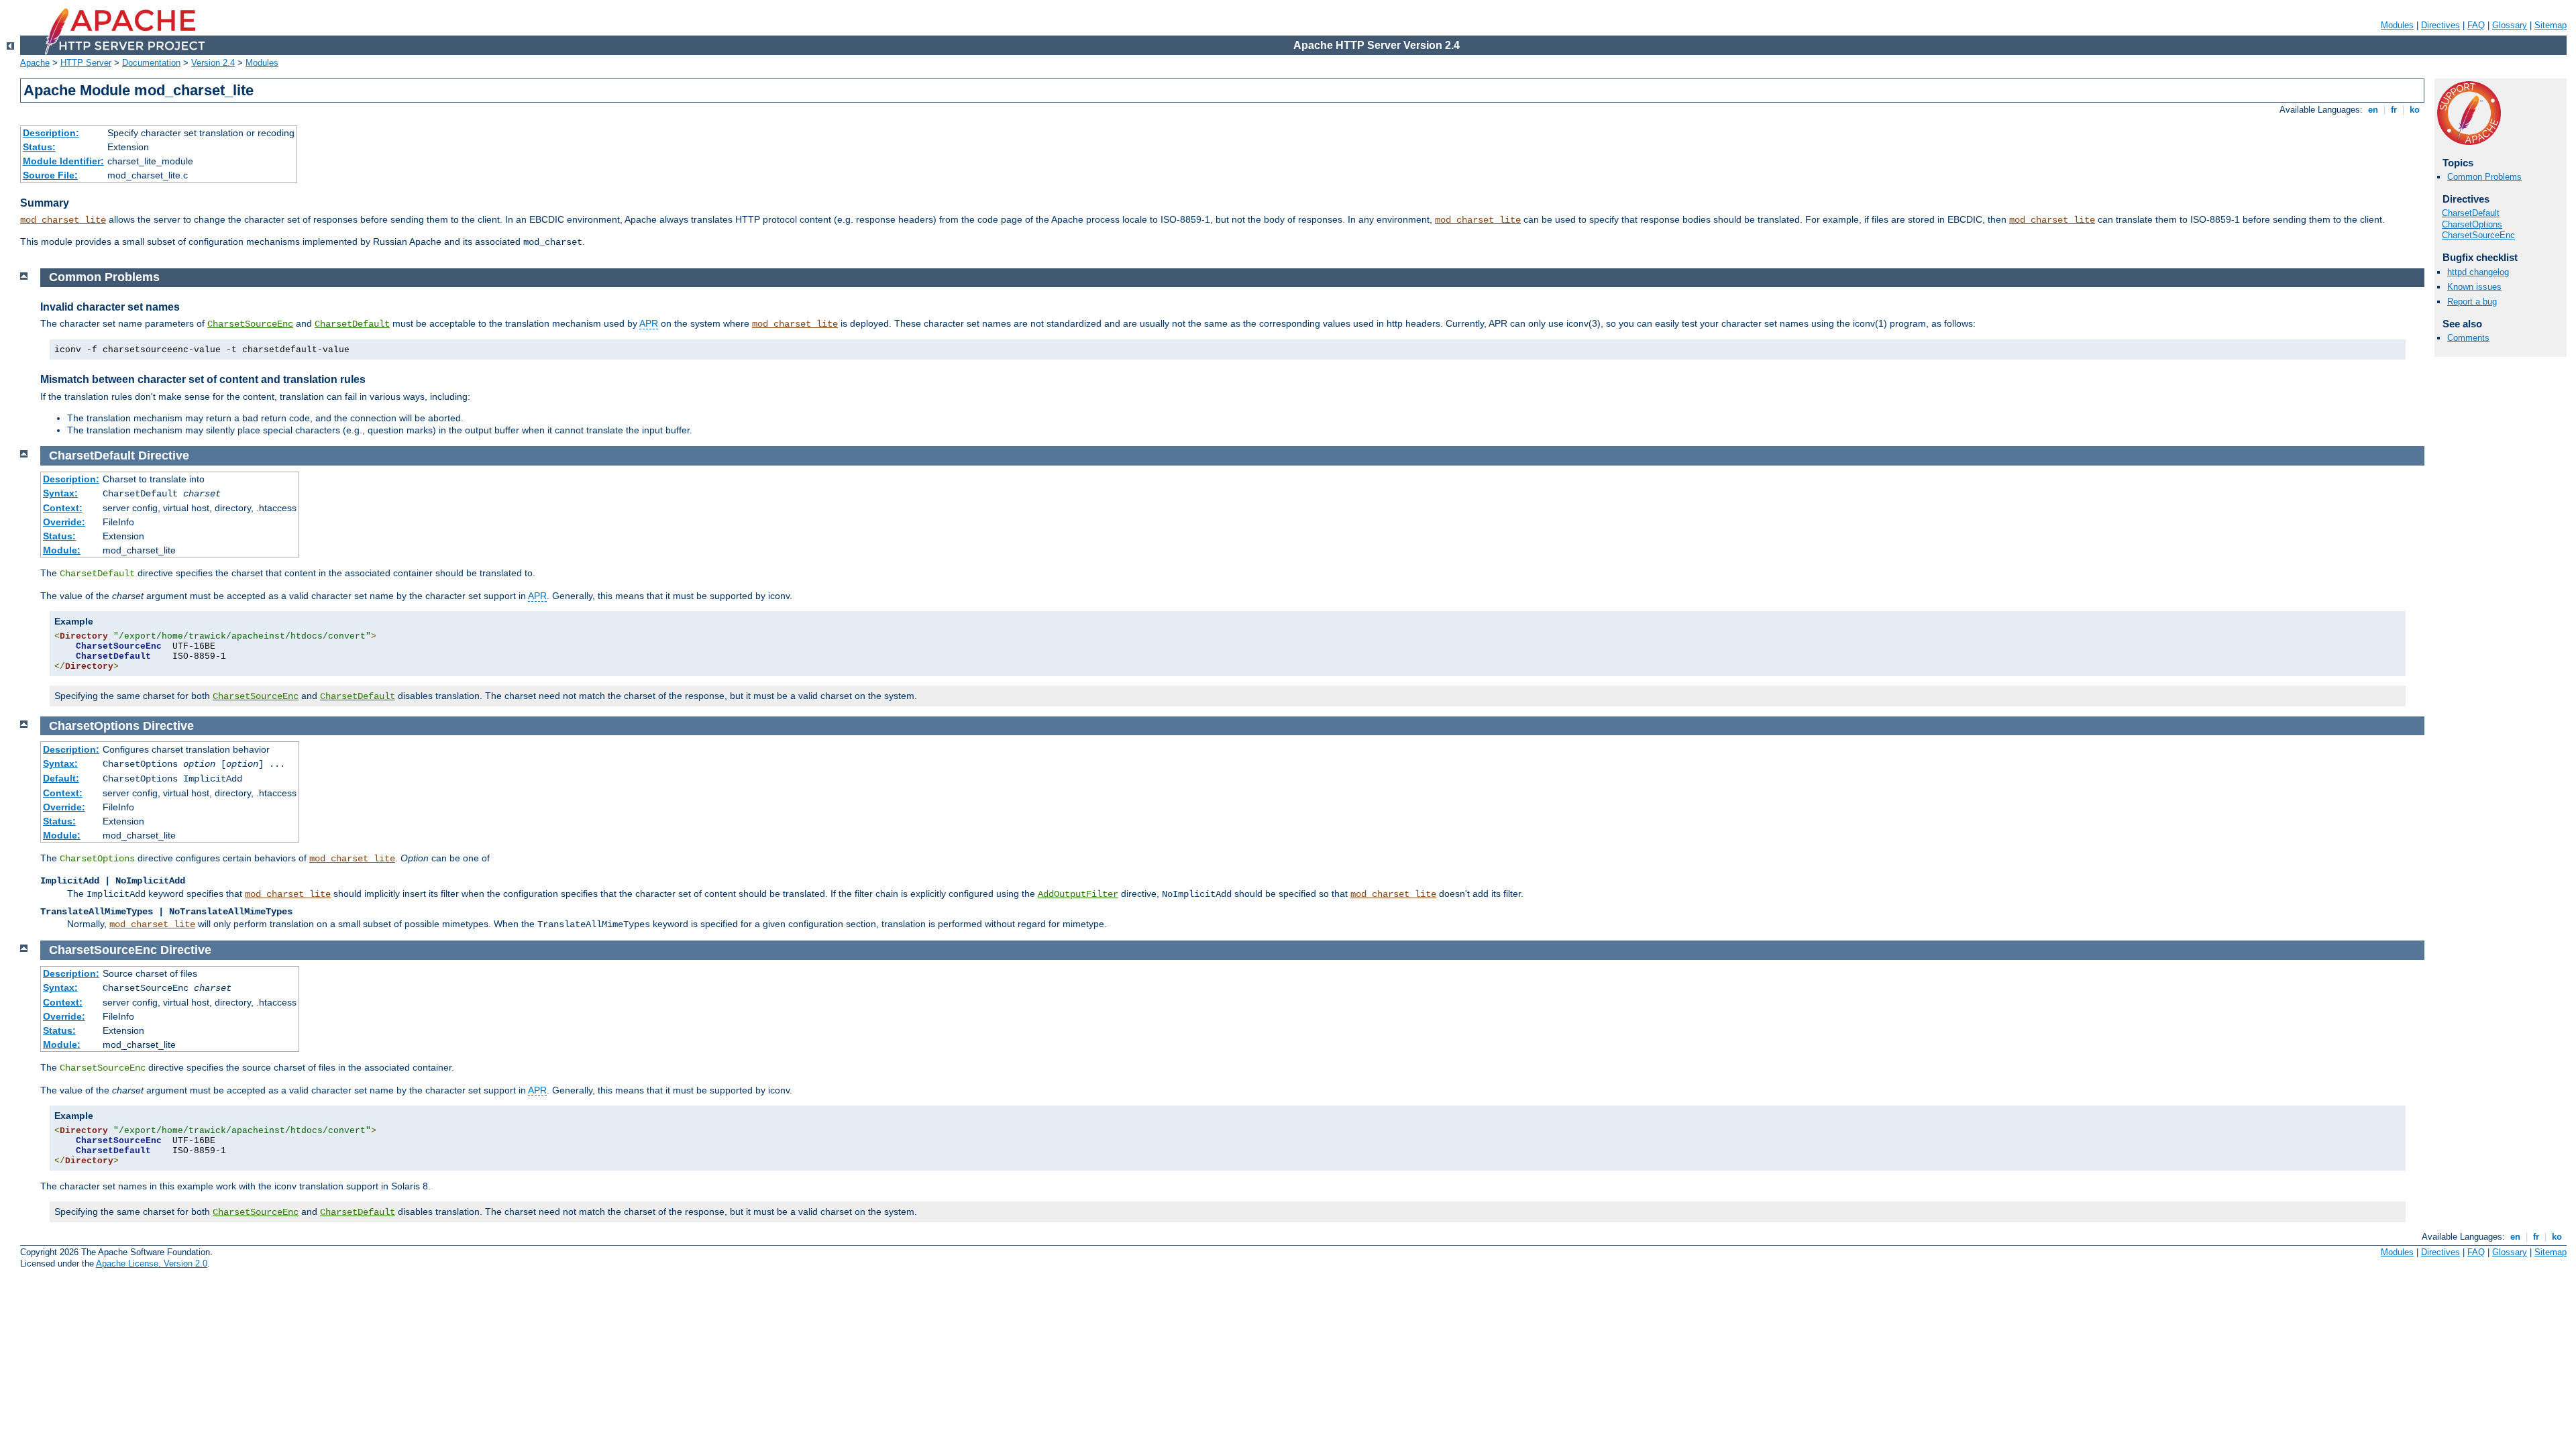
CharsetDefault (2471, 213)
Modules (2397, 25)
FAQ (2476, 25)
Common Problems (2484, 177)
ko (2415, 110)
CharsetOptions (2472, 224)
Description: (51, 133)
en (2373, 110)
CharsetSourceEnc (2478, 235)
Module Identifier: (63, 161)
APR (649, 323)
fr (2394, 110)
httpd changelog (2478, 272)
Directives (2440, 25)
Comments (2468, 338)
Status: (39, 147)
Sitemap (2551, 25)
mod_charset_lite (63, 220)
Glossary (2510, 25)
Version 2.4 (213, 63)
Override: (64, 522)
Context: (63, 508)
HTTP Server (86, 63)
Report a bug (2472, 302)
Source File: (50, 175)
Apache (35, 63)
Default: (61, 778)
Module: (62, 550)
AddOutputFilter (1078, 894)
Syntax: (60, 493)
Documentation (151, 63)
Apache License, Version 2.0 (152, 1264)
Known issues (2474, 287)
